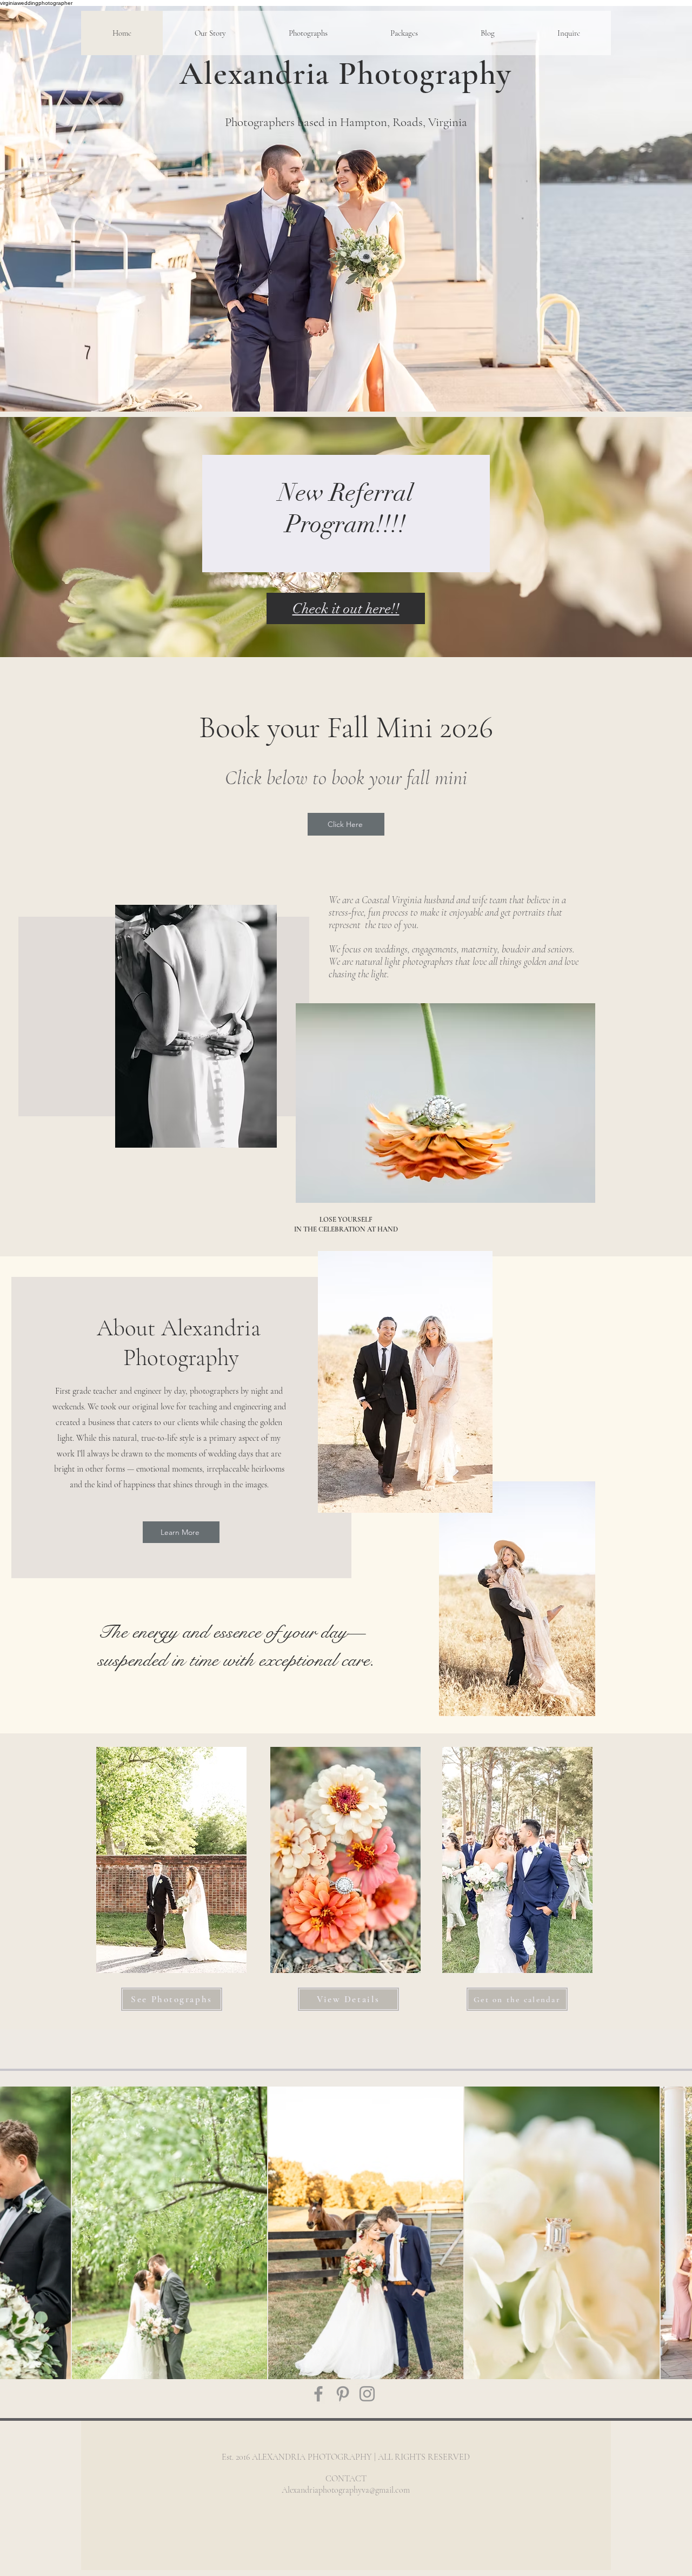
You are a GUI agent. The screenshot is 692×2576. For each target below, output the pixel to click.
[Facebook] (318, 2394)
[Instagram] (367, 2394)
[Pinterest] (343, 2394)
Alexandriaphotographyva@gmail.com (346, 2490)
